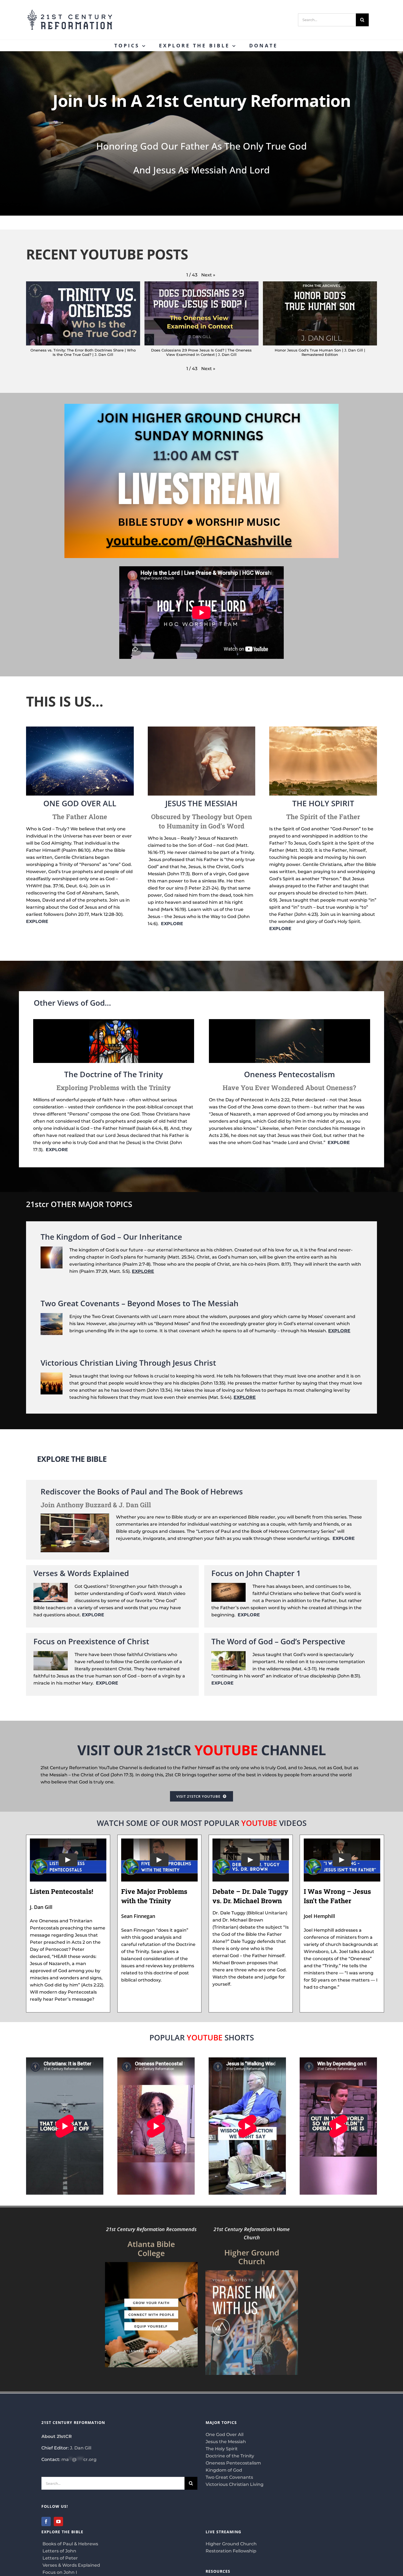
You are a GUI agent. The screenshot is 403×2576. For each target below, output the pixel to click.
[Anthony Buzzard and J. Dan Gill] (75, 1517)
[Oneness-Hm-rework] (290, 1021)
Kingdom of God (224, 2470)
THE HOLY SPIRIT (323, 803)
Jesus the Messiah (226, 2442)
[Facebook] (46, 2521)
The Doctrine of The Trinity (113, 1074)
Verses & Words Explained (71, 2565)
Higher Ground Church (231, 2544)
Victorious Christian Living (235, 2484)
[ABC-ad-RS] (151, 2264)
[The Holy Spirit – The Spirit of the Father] (323, 729)
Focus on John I (59, 2572)
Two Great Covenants (229, 2477)
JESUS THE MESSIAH (201, 803)
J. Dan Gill (81, 2448)
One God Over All (225, 2435)
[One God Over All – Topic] (80, 729)
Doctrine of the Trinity (230, 2456)
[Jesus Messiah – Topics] (202, 729)
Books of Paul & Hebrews (70, 2544)
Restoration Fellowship (231, 2551)
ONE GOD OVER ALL (80, 803)
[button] (208, 275)
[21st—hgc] (252, 2272)
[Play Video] (68, 1860)
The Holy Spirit (222, 2449)
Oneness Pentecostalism (290, 1074)
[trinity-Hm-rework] (114, 1021)
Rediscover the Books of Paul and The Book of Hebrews (142, 1491)
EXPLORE (37, 921)
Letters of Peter (60, 2558)
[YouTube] (58, 2521)
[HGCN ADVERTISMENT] (201, 406)
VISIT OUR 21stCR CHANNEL (201, 1750)
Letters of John (59, 2551)
